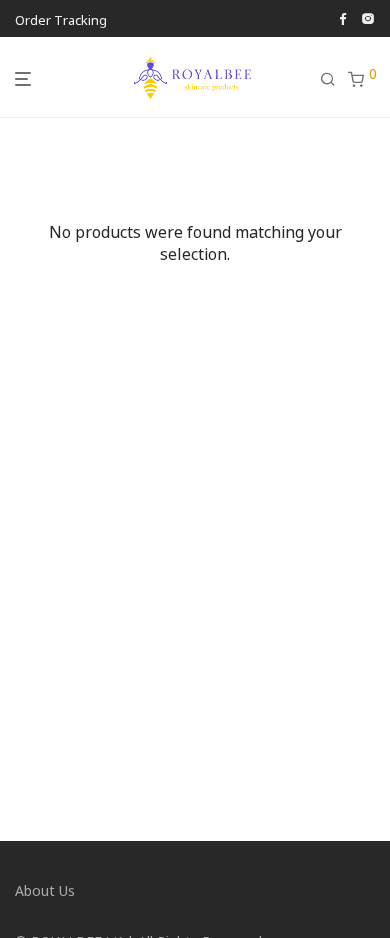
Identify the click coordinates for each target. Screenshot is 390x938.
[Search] (334, 79)
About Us (45, 890)
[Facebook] (342, 17)
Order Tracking (61, 19)
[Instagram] (368, 17)
